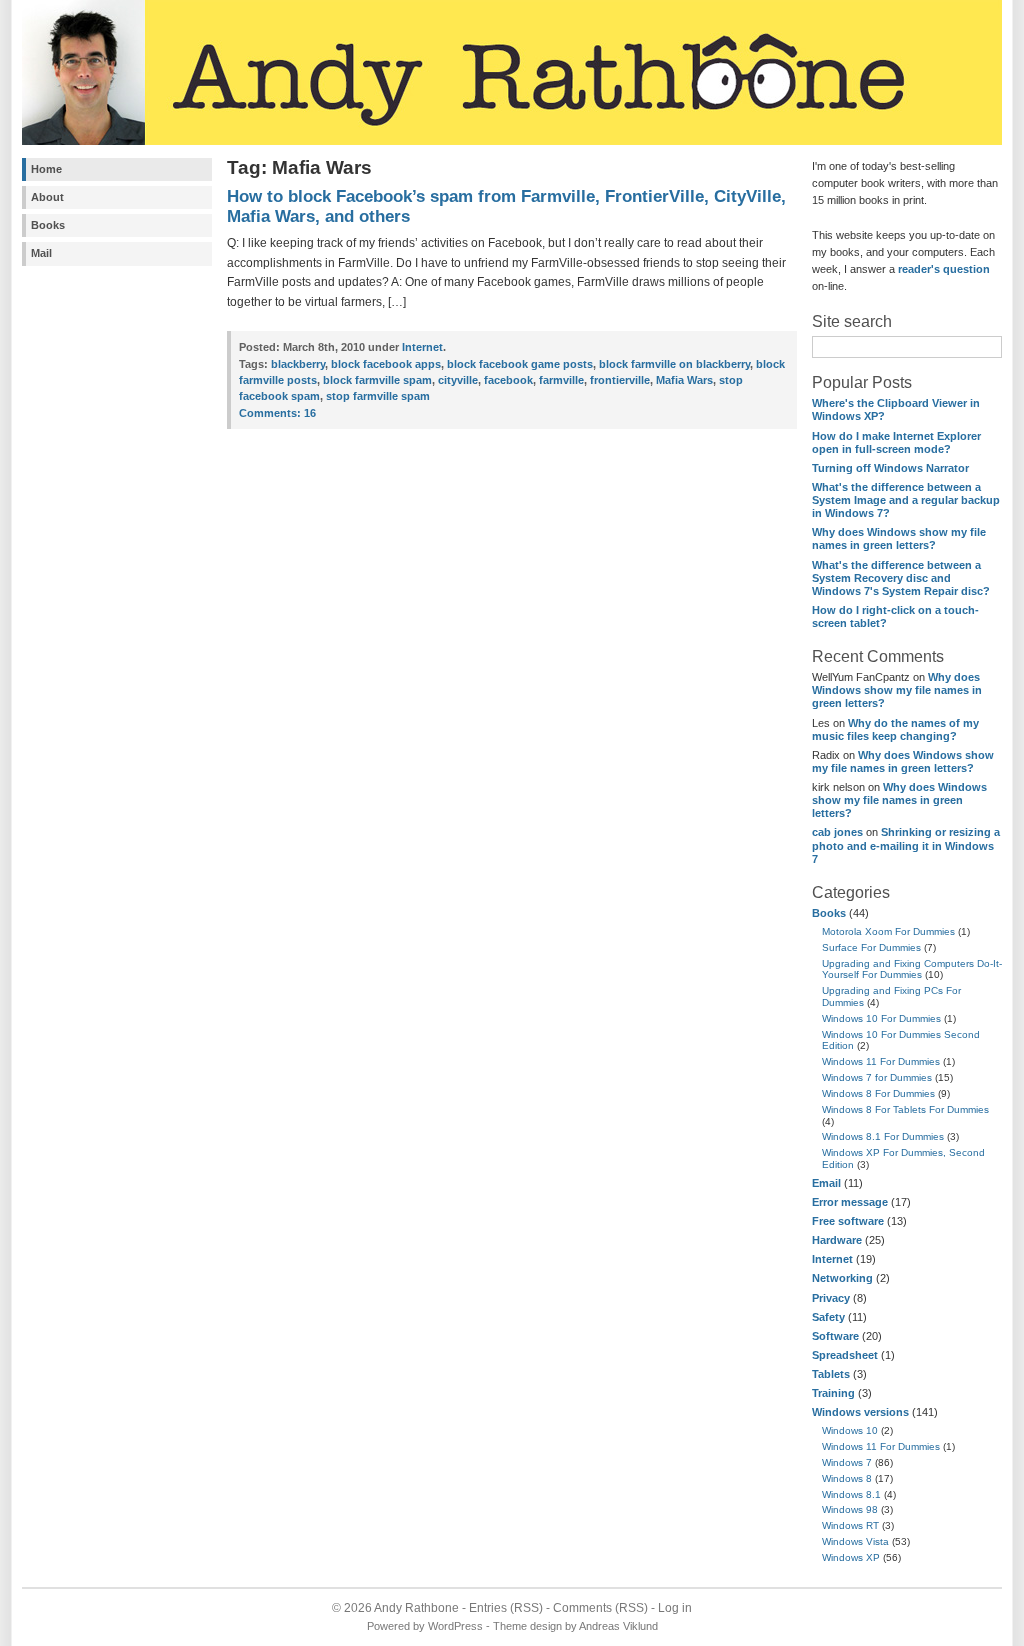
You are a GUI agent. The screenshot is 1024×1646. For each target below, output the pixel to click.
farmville (561, 380)
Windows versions (860, 1412)
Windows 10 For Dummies (881, 1018)
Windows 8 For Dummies (878, 1093)
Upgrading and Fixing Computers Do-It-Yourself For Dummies (912, 969)
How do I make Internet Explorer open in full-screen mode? (896, 442)
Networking (842, 1278)
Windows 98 (850, 1509)
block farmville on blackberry (674, 364)
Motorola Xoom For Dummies (888, 931)
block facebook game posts (520, 364)
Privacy (831, 1298)
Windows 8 (847, 1478)
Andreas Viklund (618, 1626)
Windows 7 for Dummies (877, 1077)
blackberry (298, 364)
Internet (832, 1259)
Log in (675, 1608)
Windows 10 (850, 1430)
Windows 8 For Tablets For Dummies (905, 1109)
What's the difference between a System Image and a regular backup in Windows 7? (906, 500)
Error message (850, 1202)
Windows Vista (855, 1541)
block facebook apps (386, 364)
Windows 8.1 (851, 1494)
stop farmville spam (378, 396)
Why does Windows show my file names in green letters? (899, 538)
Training (833, 1393)
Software (835, 1336)
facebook (508, 380)
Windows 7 (847, 1462)
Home (46, 169)
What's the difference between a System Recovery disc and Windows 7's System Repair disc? (901, 578)
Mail (41, 253)
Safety (828, 1317)
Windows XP (851, 1557)
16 (277, 413)
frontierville (620, 380)
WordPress (455, 1626)
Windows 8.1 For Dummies (883, 1136)
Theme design (527, 1626)
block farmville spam (377, 380)
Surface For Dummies (871, 947)
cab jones (837, 832)
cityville (458, 380)
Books (48, 225)
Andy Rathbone (416, 1608)
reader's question (944, 269)
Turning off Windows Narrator (890, 468)
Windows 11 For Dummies (881, 1061)
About (47, 197)
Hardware (837, 1240)
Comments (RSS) (600, 1608)
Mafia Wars (684, 380)
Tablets (831, 1374)
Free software (848, 1221)
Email (826, 1183)
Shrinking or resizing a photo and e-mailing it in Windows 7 (906, 845)
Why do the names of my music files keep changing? (895, 729)
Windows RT (850, 1525)
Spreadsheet (845, 1355)
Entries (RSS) (506, 1608)
